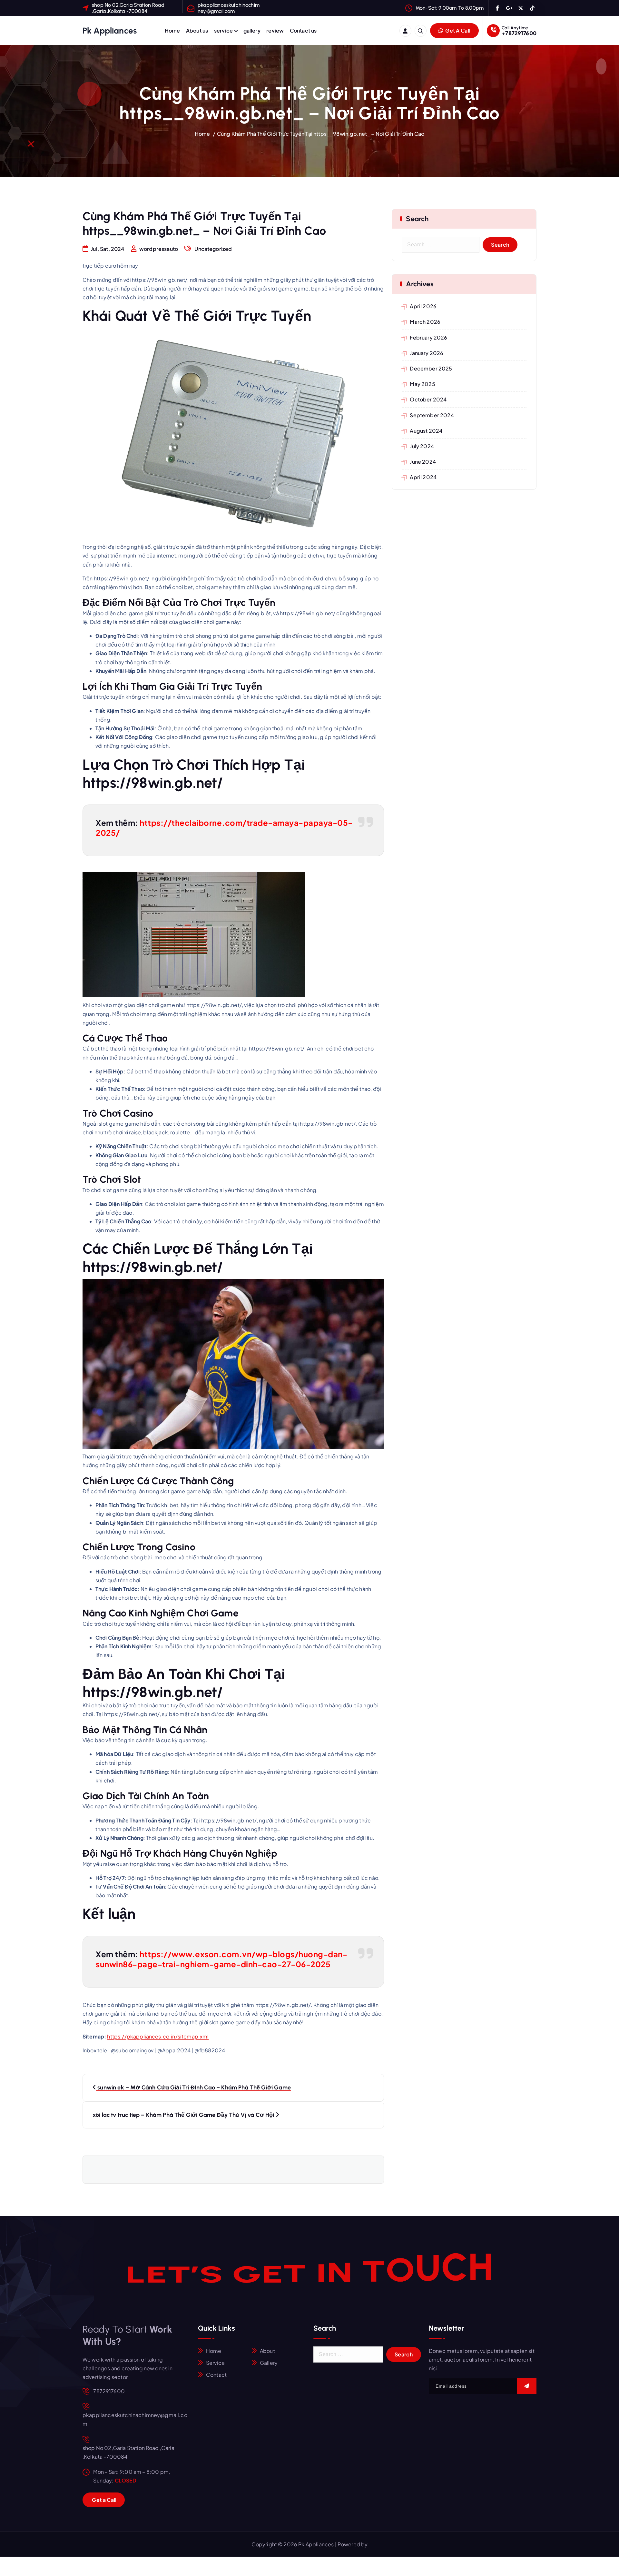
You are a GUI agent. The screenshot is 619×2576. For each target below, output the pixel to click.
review (275, 30)
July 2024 (422, 446)
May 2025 (422, 384)
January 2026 (427, 353)
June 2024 (423, 462)
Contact (216, 2375)
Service (215, 2363)
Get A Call (457, 30)
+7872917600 (519, 33)
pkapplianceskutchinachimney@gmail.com (229, 8)
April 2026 (423, 306)
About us (197, 30)
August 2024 (426, 431)
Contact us (303, 30)
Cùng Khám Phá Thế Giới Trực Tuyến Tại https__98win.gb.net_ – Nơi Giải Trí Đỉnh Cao (321, 134)
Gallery (269, 2363)
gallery (252, 30)
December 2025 (431, 368)
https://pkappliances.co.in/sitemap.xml (158, 2036)
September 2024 (432, 415)
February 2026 (428, 337)
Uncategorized (213, 249)
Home (172, 30)
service (223, 30)
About (267, 2351)
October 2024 (428, 399)
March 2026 (425, 322)
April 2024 (423, 477)
